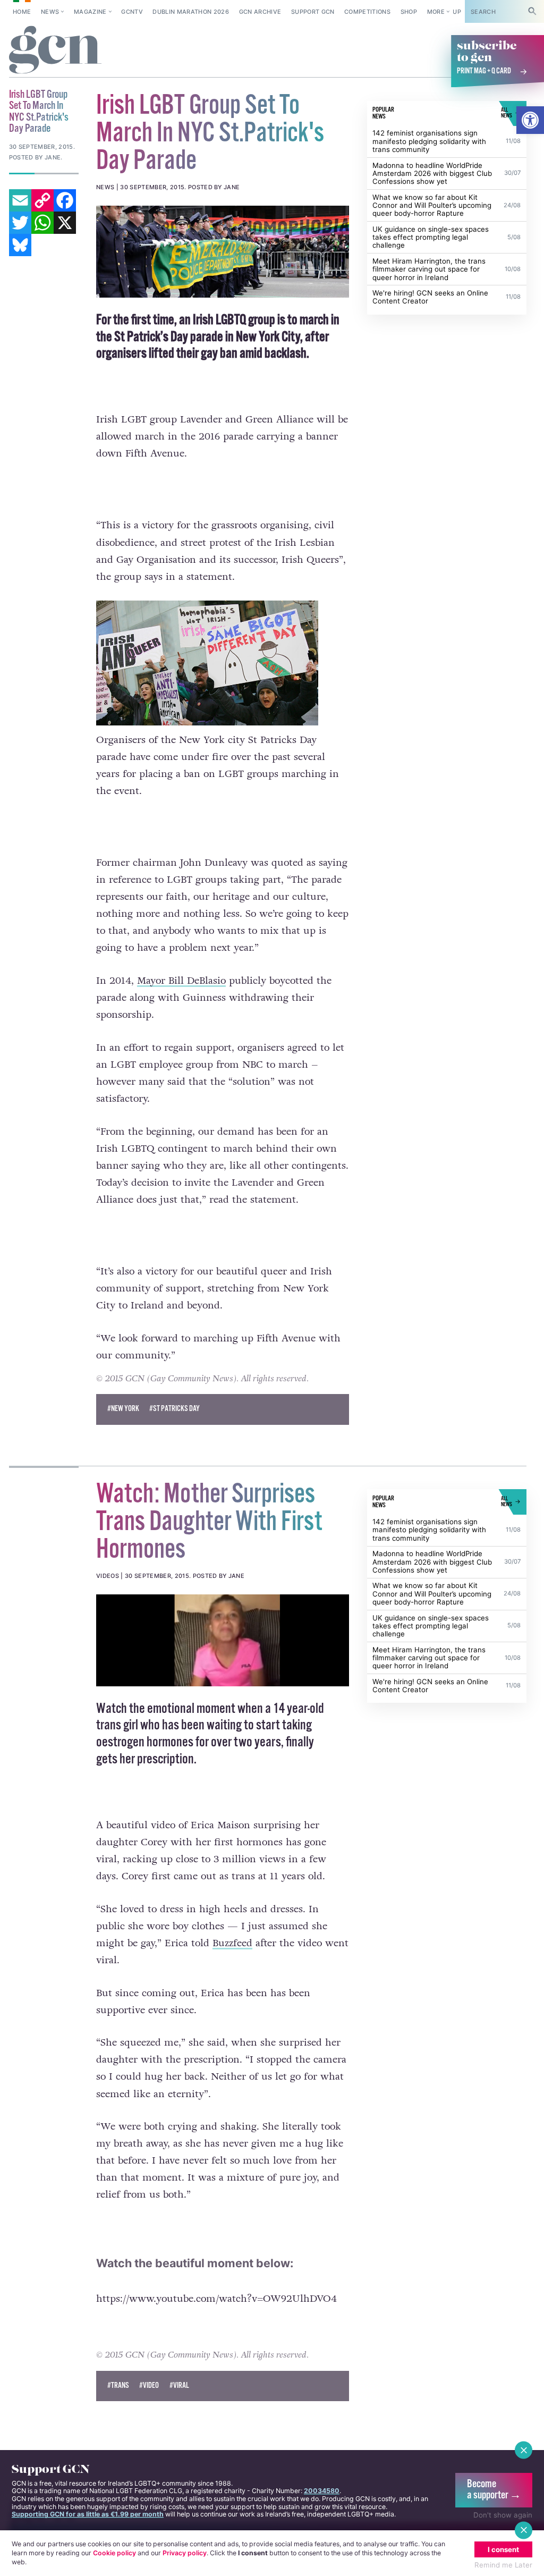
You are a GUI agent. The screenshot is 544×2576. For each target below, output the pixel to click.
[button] (530, 120)
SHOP (409, 12)
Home (22, 12)
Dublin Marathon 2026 (191, 12)
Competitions (367, 12)
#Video (149, 2386)
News (50, 12)
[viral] (223, 1640)
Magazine (90, 12)
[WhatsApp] (42, 223)
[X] (65, 223)
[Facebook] (65, 200)
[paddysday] (223, 252)
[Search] (532, 11)
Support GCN (313, 12)
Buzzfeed (232, 1943)
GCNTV (132, 12)
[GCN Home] (56, 50)
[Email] (20, 200)
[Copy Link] (42, 200)
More (436, 12)
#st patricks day (175, 1409)
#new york (123, 1409)
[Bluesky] (20, 245)
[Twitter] (20, 223)
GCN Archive (260, 12)
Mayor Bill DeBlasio (181, 981)
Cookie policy (114, 2553)
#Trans (118, 2386)
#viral (179, 2386)
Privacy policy (185, 2553)
